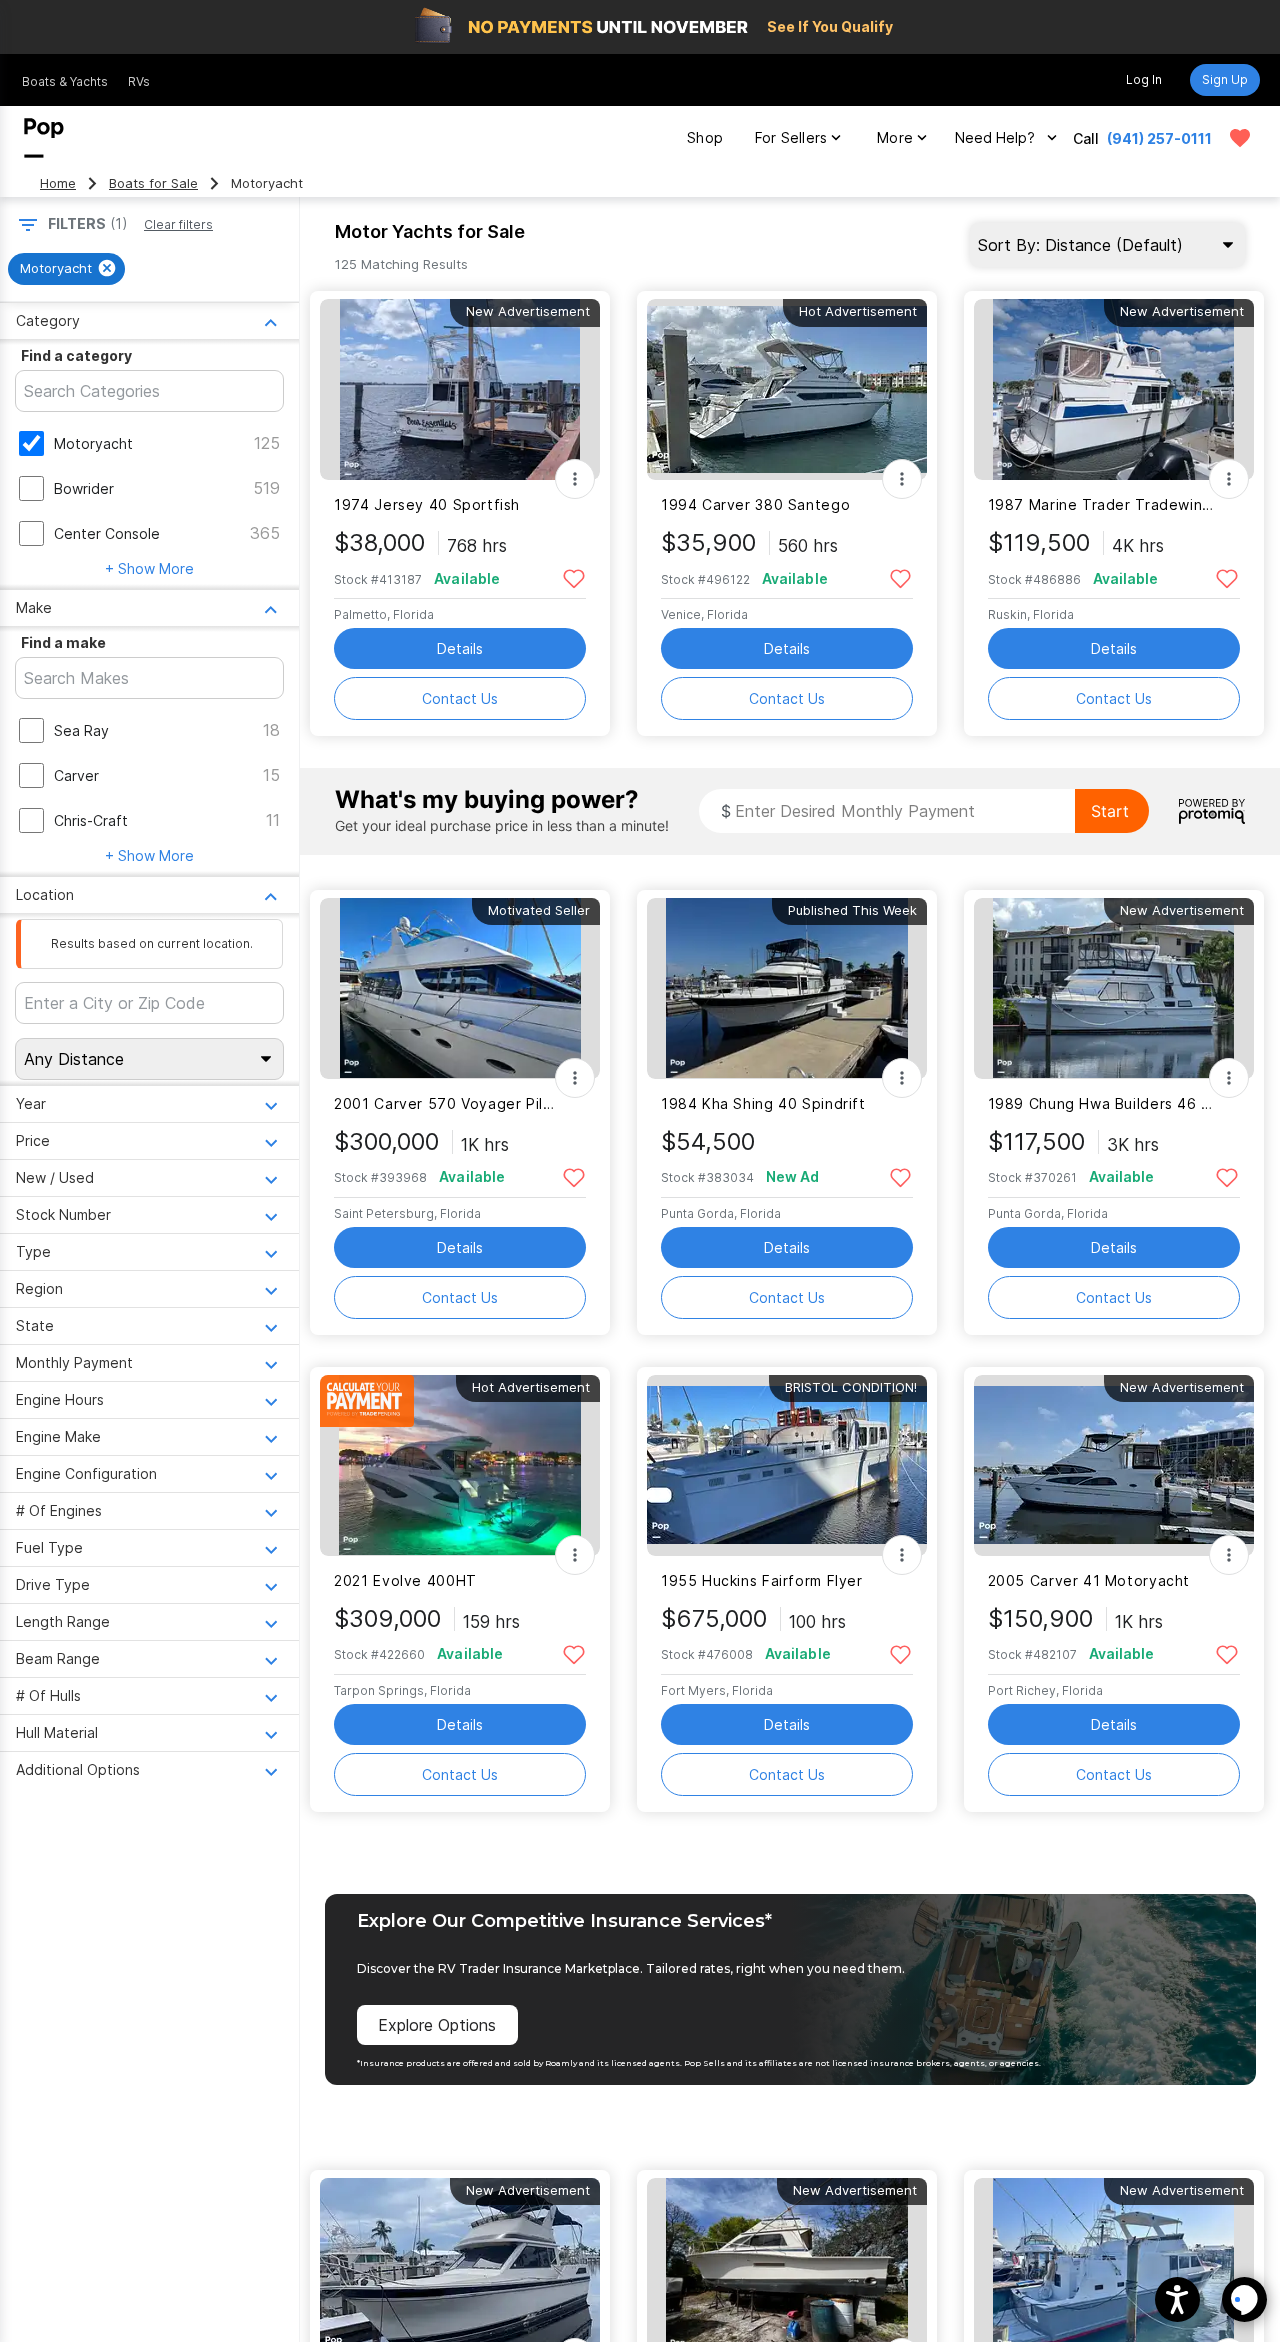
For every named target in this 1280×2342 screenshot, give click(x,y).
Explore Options (437, 2025)
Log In (1144, 79)
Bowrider (84, 488)
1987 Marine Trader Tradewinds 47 (1101, 504)
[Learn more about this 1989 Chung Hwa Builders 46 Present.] (1114, 988)
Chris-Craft (91, 820)
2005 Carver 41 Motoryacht (1089, 1580)
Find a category (76, 355)
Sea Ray (81, 730)
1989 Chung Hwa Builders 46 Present (1101, 1103)
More (895, 137)
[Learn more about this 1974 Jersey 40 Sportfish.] (460, 389)
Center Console (107, 533)
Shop (705, 137)
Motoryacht (93, 443)
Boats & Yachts (65, 81)
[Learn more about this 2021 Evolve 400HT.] (460, 1465)
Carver (76, 775)
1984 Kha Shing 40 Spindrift (763, 1103)
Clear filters (178, 224)
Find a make (63, 642)
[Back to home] (44, 138)
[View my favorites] (1240, 138)
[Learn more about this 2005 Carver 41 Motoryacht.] (1114, 1465)
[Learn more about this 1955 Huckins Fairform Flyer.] (787, 1465)
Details (460, 648)
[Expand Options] (575, 479)
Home (58, 183)
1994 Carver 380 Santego (755, 504)
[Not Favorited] (573, 577)
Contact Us (460, 698)
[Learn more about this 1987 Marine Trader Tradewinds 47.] (1114, 389)
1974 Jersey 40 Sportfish (427, 504)
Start (1110, 811)
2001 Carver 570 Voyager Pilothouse (447, 1103)
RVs (139, 81)
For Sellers (791, 137)
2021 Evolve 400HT (405, 1580)
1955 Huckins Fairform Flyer (762, 1580)
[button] (1177, 2299)
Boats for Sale (153, 183)
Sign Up (1225, 79)
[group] (66, 269)
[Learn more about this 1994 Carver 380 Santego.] (787, 389)
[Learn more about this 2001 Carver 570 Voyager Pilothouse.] (460, 988)
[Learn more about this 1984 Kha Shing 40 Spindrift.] (787, 988)
